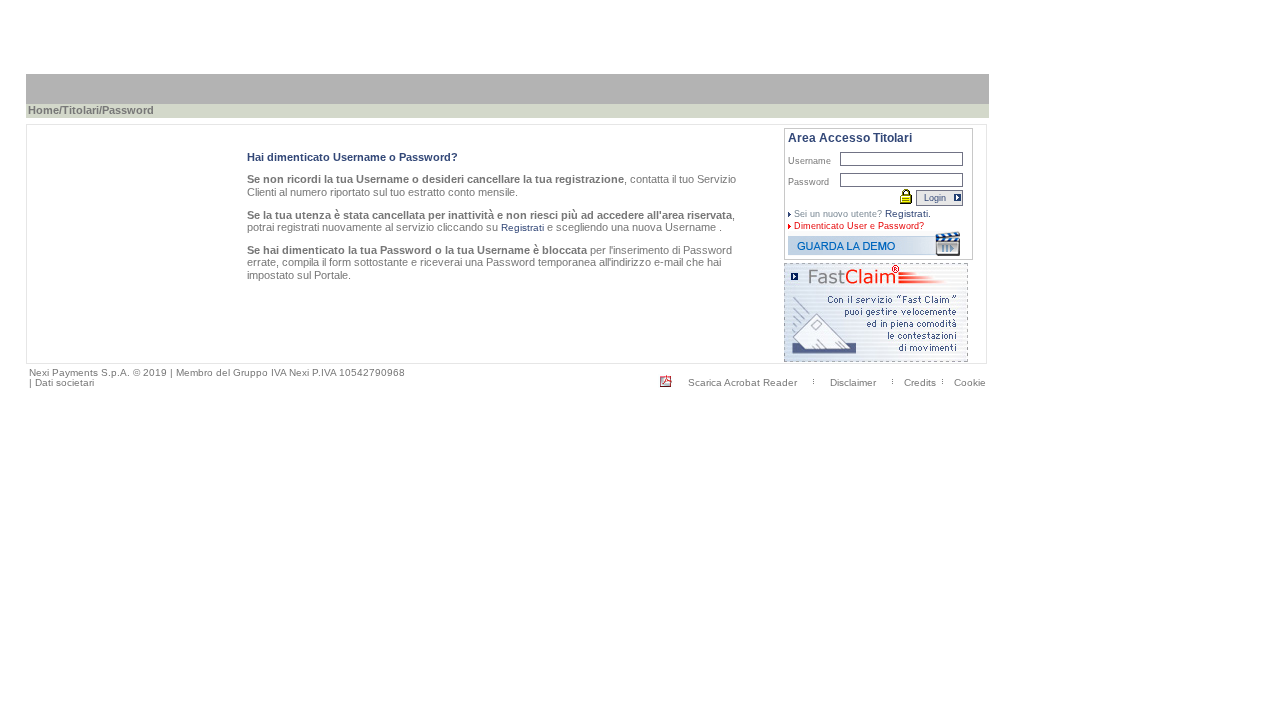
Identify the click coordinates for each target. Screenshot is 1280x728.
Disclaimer (853, 382)
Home (43, 110)
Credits (920, 382)
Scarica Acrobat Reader (742, 382)
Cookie (970, 382)
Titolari (80, 110)
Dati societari (64, 382)
